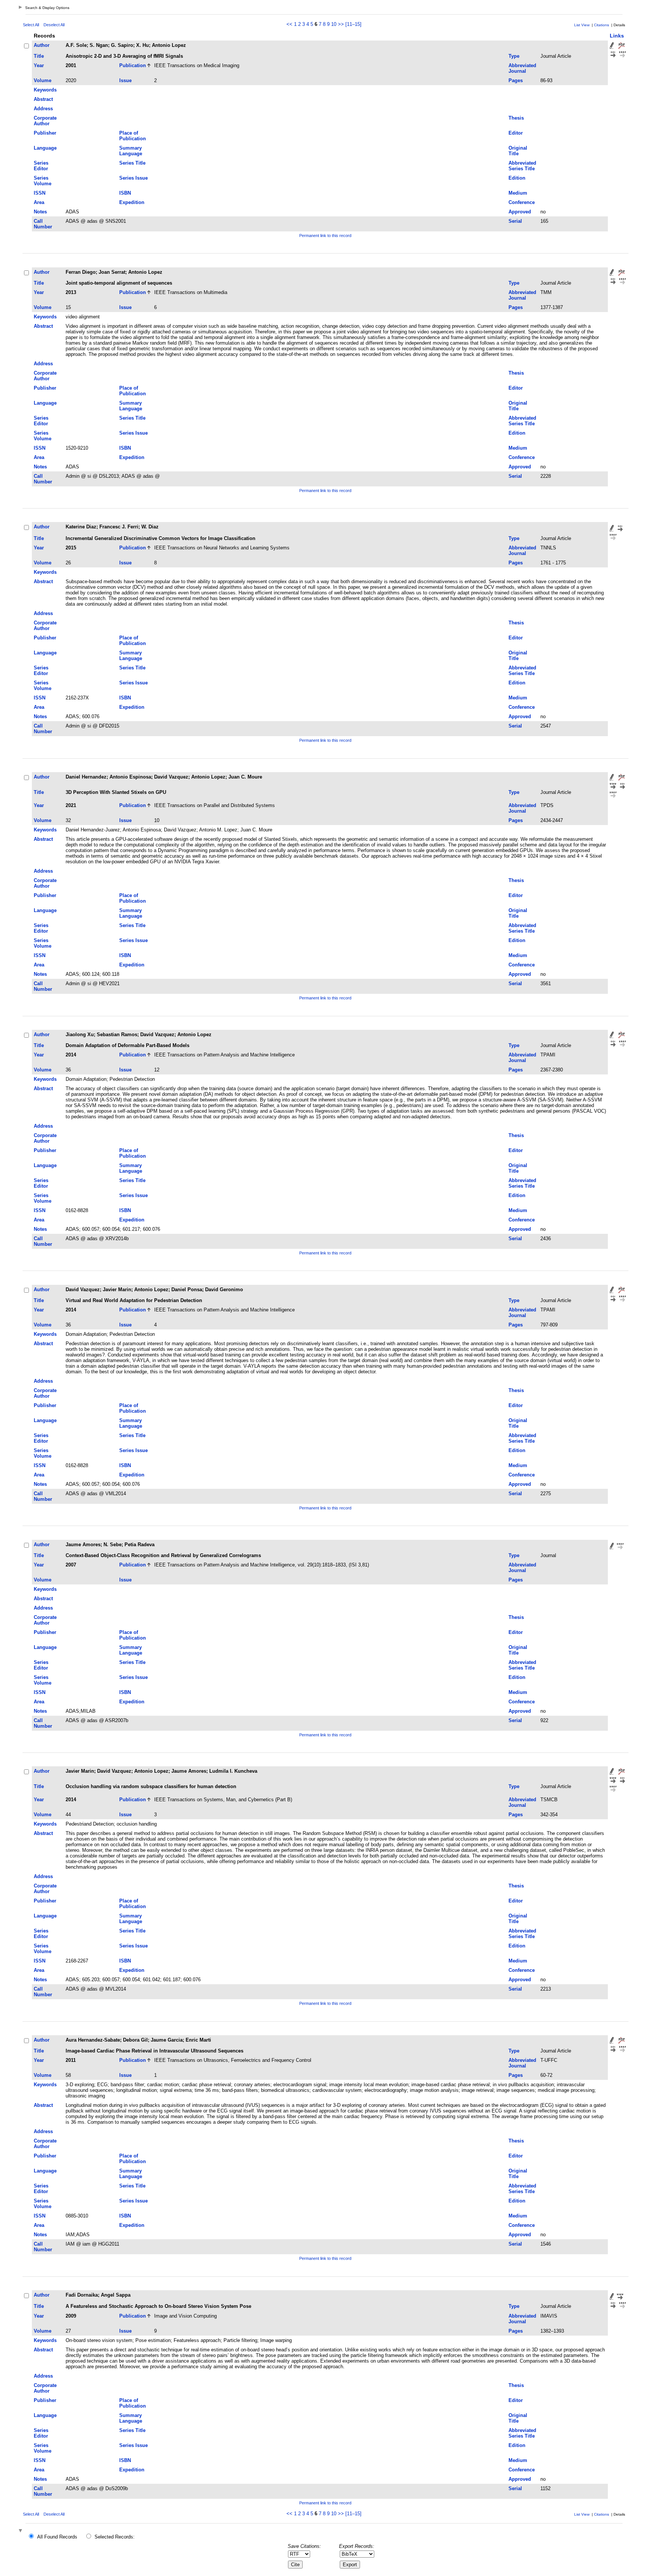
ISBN (125, 193)
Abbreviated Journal (522, 68)
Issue (125, 80)
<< (289, 24)
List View (582, 25)
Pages (516, 80)
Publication (133, 65)
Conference (522, 202)
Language (45, 148)
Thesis (516, 118)
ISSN (40, 193)
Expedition (132, 202)
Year (39, 65)
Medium (518, 193)
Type (514, 56)
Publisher (45, 133)
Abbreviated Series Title (522, 166)
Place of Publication (133, 136)
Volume (43, 80)
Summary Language (131, 151)
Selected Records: (115, 2537)
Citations (601, 25)
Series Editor (41, 166)
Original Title (518, 151)
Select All (31, 25)
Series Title (132, 163)
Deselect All (54, 25)
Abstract (43, 99)
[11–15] (353, 24)
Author (42, 45)
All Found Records (57, 2537)
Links (617, 36)
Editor (516, 133)
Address (43, 109)
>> (341, 24)
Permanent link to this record (325, 236)
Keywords (45, 90)
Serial (515, 221)
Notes (40, 212)
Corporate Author (45, 121)
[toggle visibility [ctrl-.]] (21, 2531)
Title (39, 56)
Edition (517, 178)
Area (39, 202)
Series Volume (43, 181)
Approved (520, 212)
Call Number (43, 224)
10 (334, 24)
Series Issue (133, 178)
